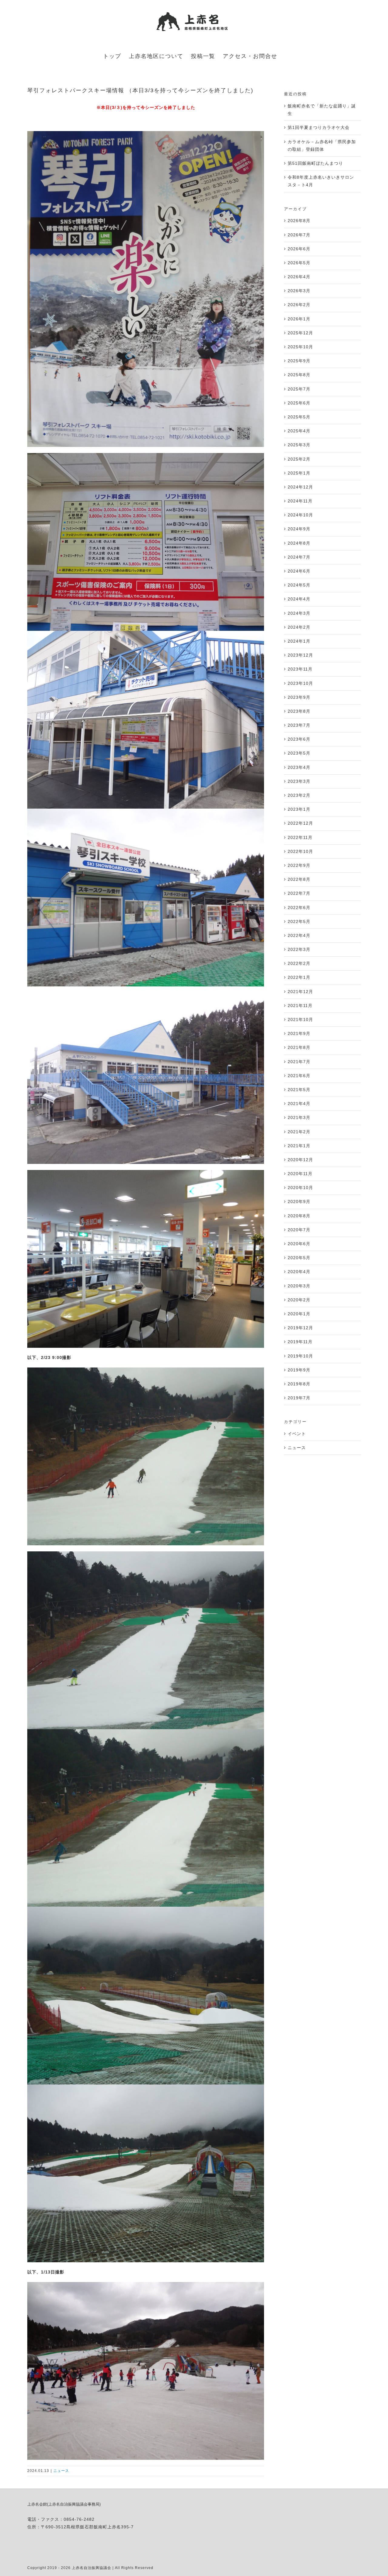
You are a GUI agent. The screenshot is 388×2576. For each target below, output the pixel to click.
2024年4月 (299, 599)
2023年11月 (300, 669)
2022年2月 (299, 963)
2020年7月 (299, 1230)
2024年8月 (299, 543)
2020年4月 (299, 1272)
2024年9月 (299, 529)
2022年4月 (299, 935)
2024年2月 (299, 627)
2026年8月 (299, 221)
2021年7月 (299, 1062)
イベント (297, 1434)
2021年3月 (299, 1117)
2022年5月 (299, 921)
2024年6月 (299, 571)
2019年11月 (300, 1342)
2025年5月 (299, 417)
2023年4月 (299, 767)
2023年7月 (299, 725)
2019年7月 (299, 1398)
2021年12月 (300, 992)
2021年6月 (299, 1076)
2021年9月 (299, 1033)
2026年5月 (299, 263)
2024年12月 (300, 487)
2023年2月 (299, 795)
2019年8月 (299, 1384)
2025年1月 (299, 473)
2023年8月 (299, 711)
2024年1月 (299, 641)
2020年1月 (299, 1314)
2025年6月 (299, 403)
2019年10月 (300, 1356)
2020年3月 (299, 1286)
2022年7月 (299, 893)
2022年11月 (300, 837)
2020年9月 (299, 1202)
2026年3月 (299, 291)
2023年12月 (300, 655)
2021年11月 (300, 1006)
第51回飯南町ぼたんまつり (315, 163)
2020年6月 (299, 1244)
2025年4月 (299, 431)
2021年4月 (299, 1104)
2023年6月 (299, 739)
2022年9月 (299, 865)
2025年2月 (299, 459)
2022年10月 (300, 851)
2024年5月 (299, 585)
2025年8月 (299, 375)
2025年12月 (300, 333)
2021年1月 (299, 1146)
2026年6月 (299, 249)
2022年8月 (299, 879)
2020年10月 (300, 1188)
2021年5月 (299, 1090)
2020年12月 (300, 1160)
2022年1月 (299, 977)
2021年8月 (299, 1047)
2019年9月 (299, 1370)
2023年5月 (299, 753)
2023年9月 (299, 697)
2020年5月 (299, 1258)
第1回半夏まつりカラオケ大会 (319, 127)
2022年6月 (299, 908)
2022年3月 (299, 949)
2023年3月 (299, 781)
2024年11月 (300, 501)
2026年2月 (299, 305)
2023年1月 (299, 809)
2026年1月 (299, 319)
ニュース (61, 2471)
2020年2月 (299, 1300)
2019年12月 (300, 1328)
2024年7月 (299, 557)
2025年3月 (299, 445)
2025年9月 (299, 361)
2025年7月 (299, 389)
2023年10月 (300, 683)
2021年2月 (299, 1132)
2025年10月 (300, 347)
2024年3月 (299, 613)
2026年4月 (299, 277)
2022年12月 (300, 823)
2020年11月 (300, 1174)
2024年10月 (300, 515)
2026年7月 (299, 235)
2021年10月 (300, 1019)
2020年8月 (299, 1216)
